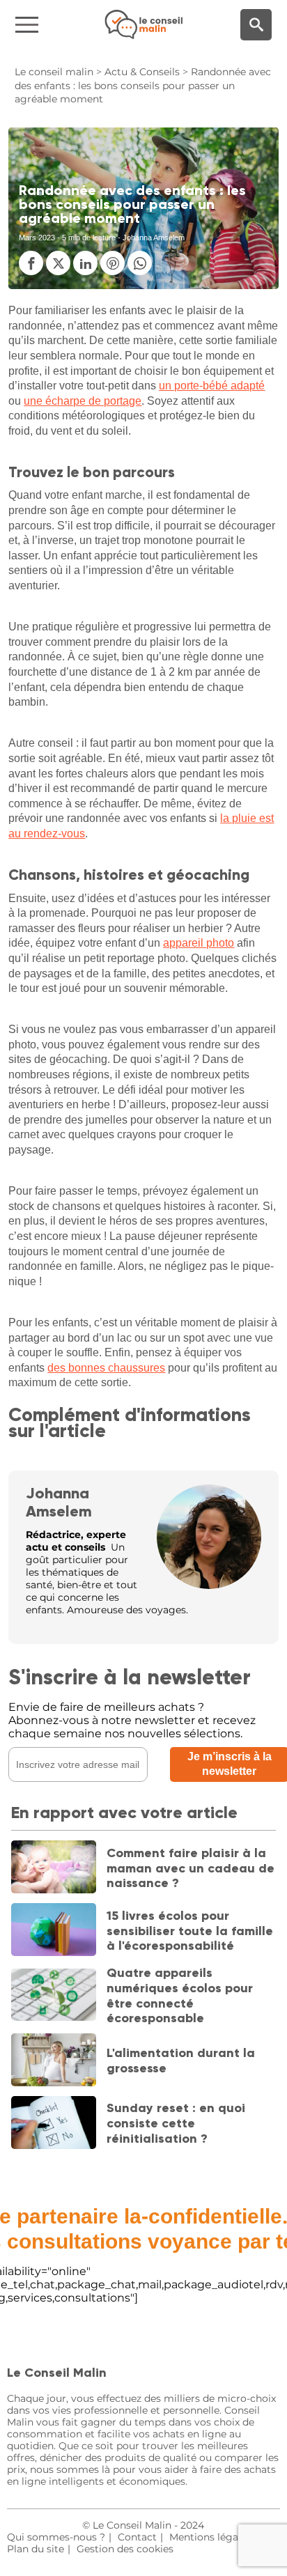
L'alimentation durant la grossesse (181, 2061)
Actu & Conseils (142, 72)
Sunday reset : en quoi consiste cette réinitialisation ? (176, 2123)
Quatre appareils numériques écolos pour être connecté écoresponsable (180, 1995)
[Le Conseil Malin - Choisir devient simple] (143, 24)
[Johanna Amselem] (209, 1585)
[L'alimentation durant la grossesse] (53, 2061)
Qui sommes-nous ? (56, 2537)
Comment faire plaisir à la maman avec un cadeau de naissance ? (191, 1868)
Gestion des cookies (125, 2549)
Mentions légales (210, 2537)
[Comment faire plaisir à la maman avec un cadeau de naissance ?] (53, 1868)
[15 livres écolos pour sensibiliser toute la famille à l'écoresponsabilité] (53, 1931)
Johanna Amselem (59, 1502)
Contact (137, 2537)
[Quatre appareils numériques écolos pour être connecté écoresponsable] (53, 1996)
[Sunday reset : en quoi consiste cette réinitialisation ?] (53, 2124)
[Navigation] (48, 25)
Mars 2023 (37, 238)
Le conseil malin (54, 72)
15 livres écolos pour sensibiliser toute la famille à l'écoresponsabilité (190, 1931)
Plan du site (36, 2549)
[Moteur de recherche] (256, 25)
